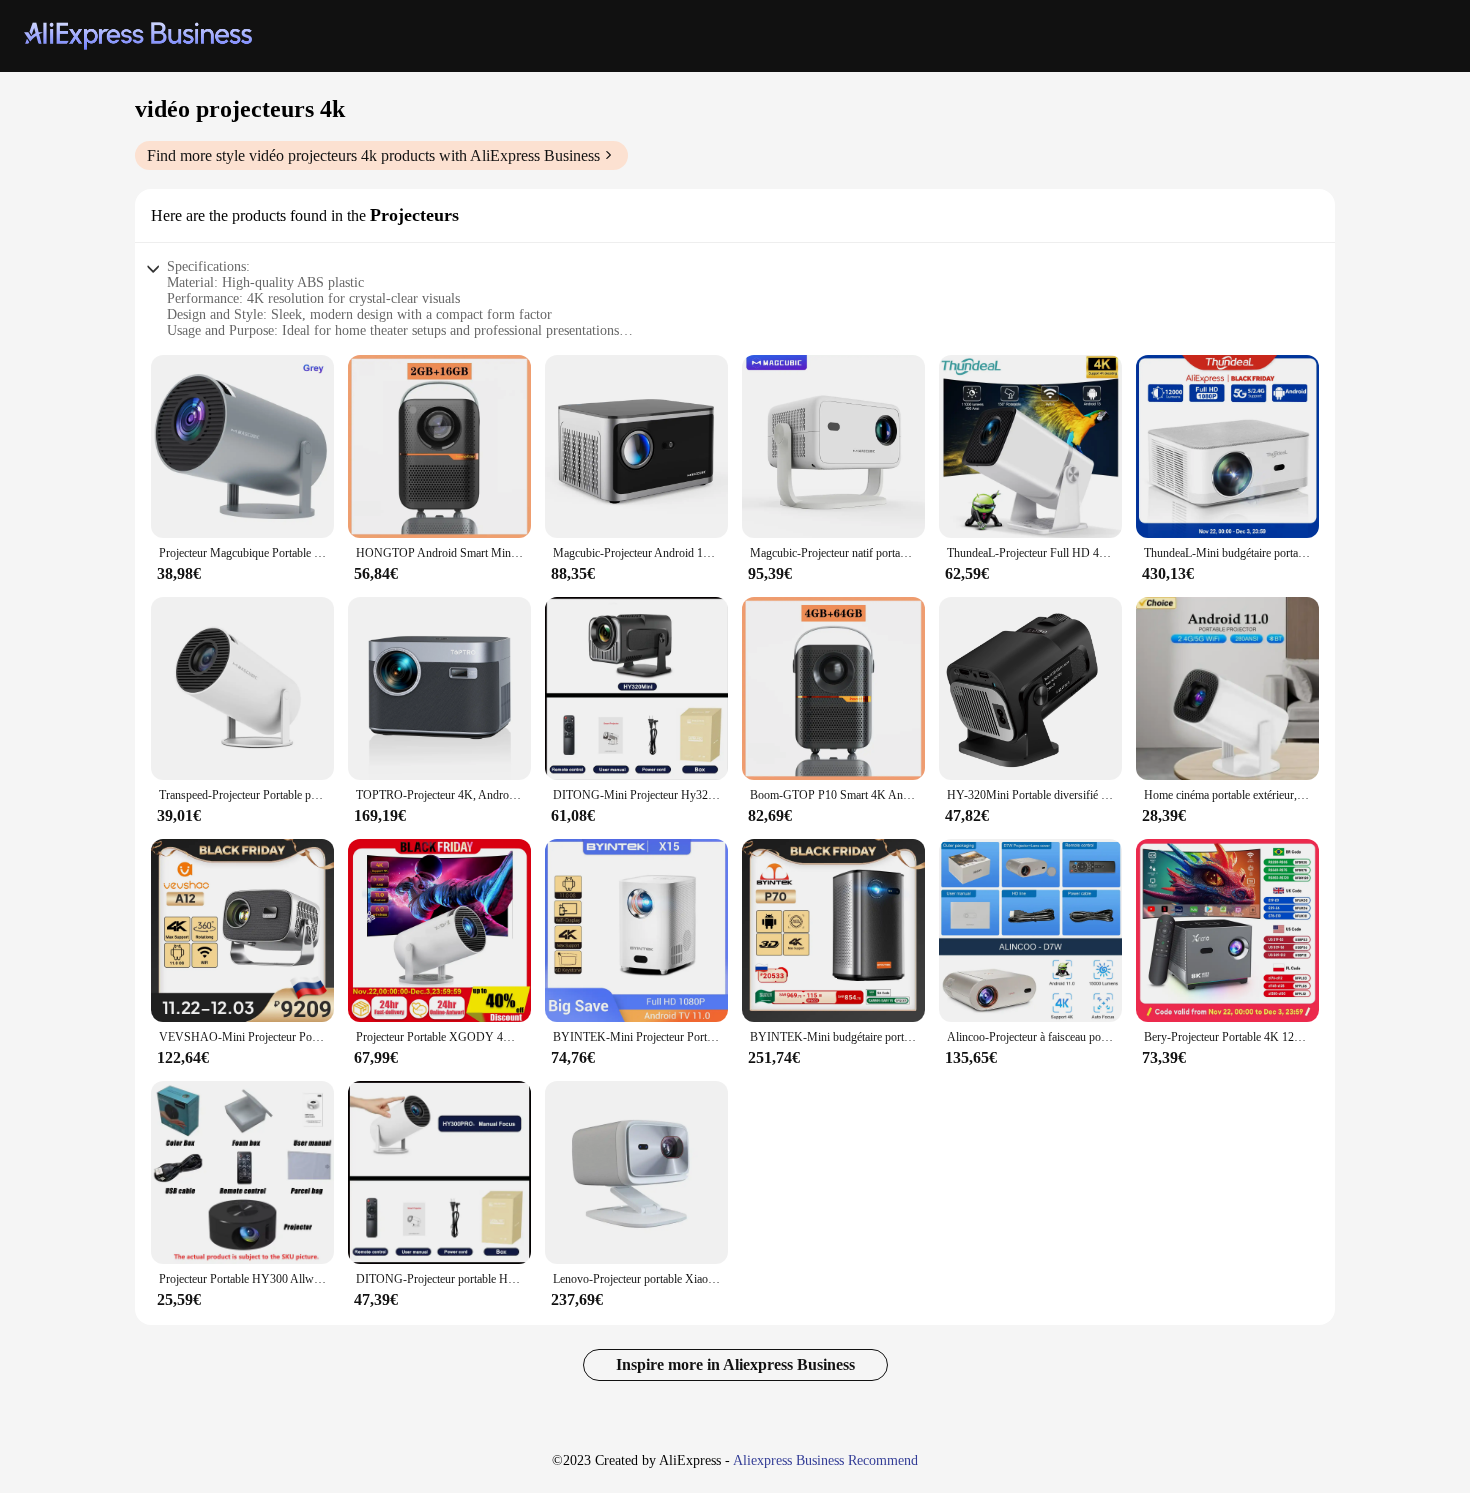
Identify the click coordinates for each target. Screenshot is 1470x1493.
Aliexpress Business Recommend (825, 1460)
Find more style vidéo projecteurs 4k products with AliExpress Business (373, 155)
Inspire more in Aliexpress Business (735, 1364)
